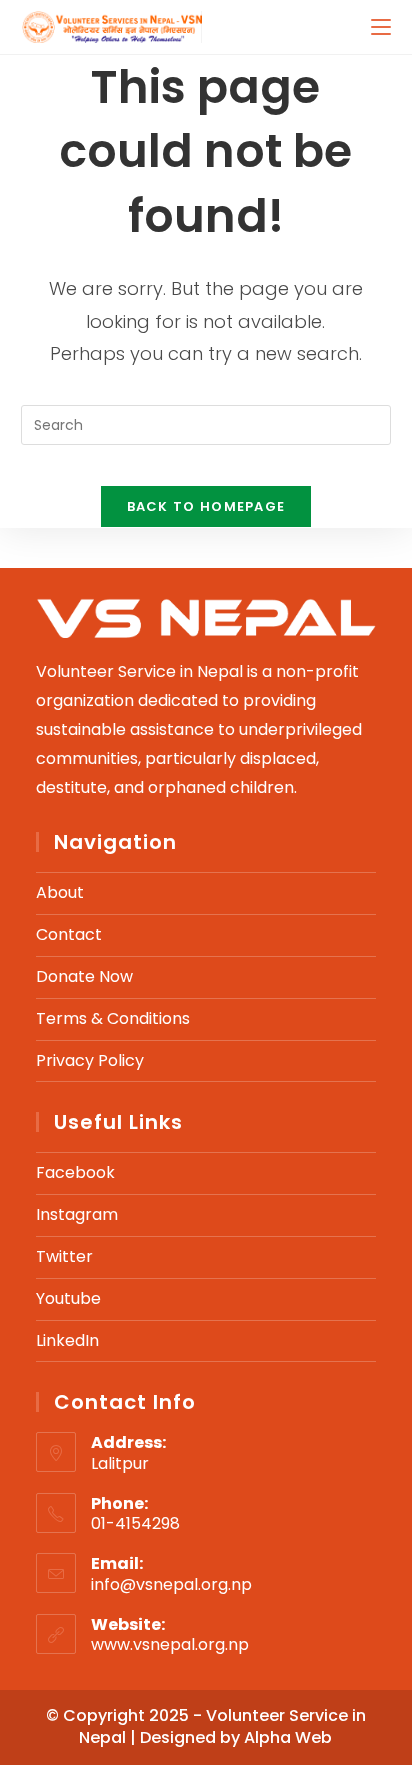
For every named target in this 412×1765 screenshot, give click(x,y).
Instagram (77, 1214)
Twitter (64, 1256)
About (60, 892)
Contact (69, 934)
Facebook (75, 1172)
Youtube (68, 1298)
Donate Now (84, 976)
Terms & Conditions (113, 1018)
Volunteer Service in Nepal (222, 1726)
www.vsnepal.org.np (170, 1644)
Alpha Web (288, 1737)
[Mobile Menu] (381, 26)
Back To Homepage (206, 506)
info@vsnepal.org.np (171, 1584)
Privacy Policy (90, 1060)
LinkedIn (67, 1340)
